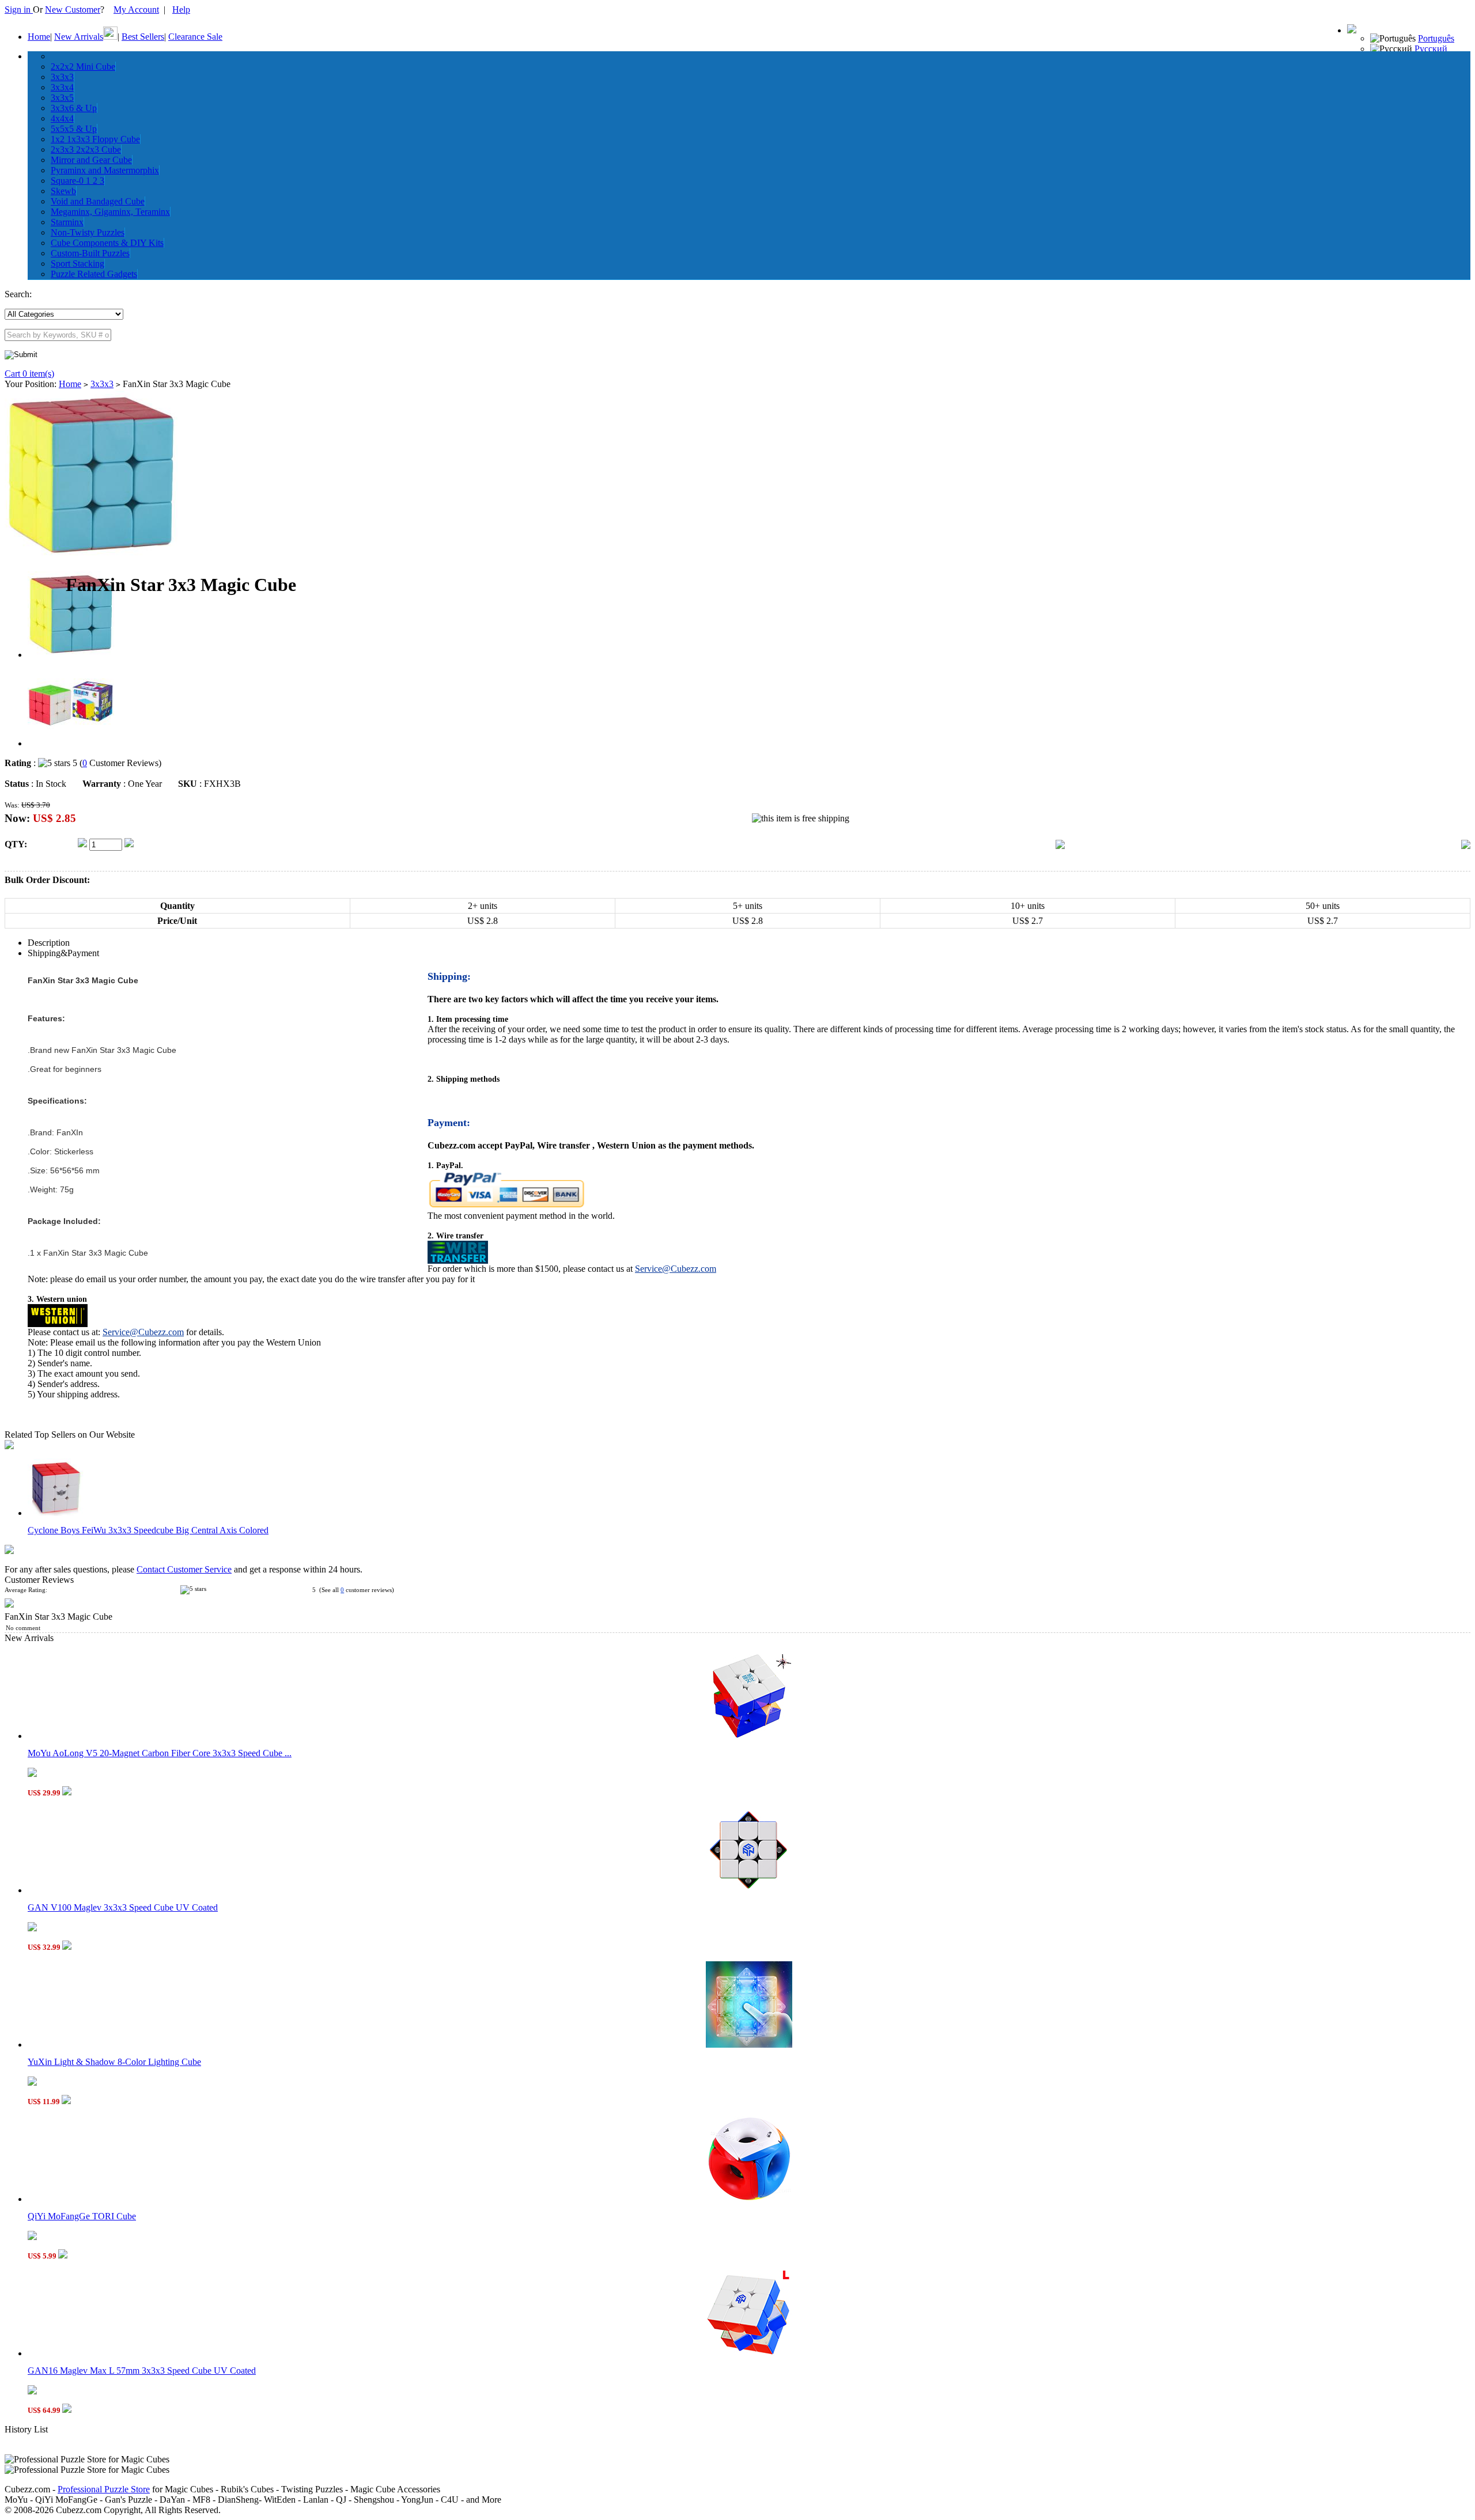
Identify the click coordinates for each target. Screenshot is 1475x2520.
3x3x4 (62, 87)
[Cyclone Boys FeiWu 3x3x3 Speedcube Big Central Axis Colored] (56, 1513)
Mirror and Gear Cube (91, 160)
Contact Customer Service (184, 1569)
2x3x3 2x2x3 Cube (86, 149)
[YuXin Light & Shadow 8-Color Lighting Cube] (749, 2045)
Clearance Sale (195, 37)
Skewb (63, 191)
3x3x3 (62, 77)
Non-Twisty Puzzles (88, 232)
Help (181, 10)
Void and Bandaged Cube (98, 201)
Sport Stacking (77, 264)
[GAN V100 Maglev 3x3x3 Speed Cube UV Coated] (749, 1890)
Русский (1431, 49)
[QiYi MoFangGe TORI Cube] (749, 2199)
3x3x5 (62, 98)
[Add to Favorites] (1466, 846)
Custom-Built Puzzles (90, 253)
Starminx (67, 222)
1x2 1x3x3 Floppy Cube (95, 139)
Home (39, 37)
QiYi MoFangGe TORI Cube (82, 2216)
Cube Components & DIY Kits (107, 243)
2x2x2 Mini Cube (83, 67)
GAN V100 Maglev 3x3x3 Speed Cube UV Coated (123, 1907)
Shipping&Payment (63, 953)
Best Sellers (143, 37)
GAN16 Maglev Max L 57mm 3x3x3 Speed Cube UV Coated (142, 2371)
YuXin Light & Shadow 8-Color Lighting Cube (114, 2062)
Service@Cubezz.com (676, 1269)
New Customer (73, 10)
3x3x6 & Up (74, 108)
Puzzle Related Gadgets (94, 274)
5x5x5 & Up (74, 129)
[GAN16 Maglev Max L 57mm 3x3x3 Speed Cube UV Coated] (749, 2353)
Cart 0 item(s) (29, 374)
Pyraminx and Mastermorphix (105, 170)
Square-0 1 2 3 (77, 181)
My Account (136, 10)
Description (49, 943)
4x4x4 (62, 118)
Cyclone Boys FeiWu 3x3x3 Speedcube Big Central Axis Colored (148, 1530)
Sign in (19, 10)
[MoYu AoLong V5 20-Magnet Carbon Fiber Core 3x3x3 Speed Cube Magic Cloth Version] (749, 1736)
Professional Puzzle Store (104, 2489)
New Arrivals (79, 37)
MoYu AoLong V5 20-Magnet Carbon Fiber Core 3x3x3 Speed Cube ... (160, 1753)
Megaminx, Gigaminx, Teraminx (110, 212)
